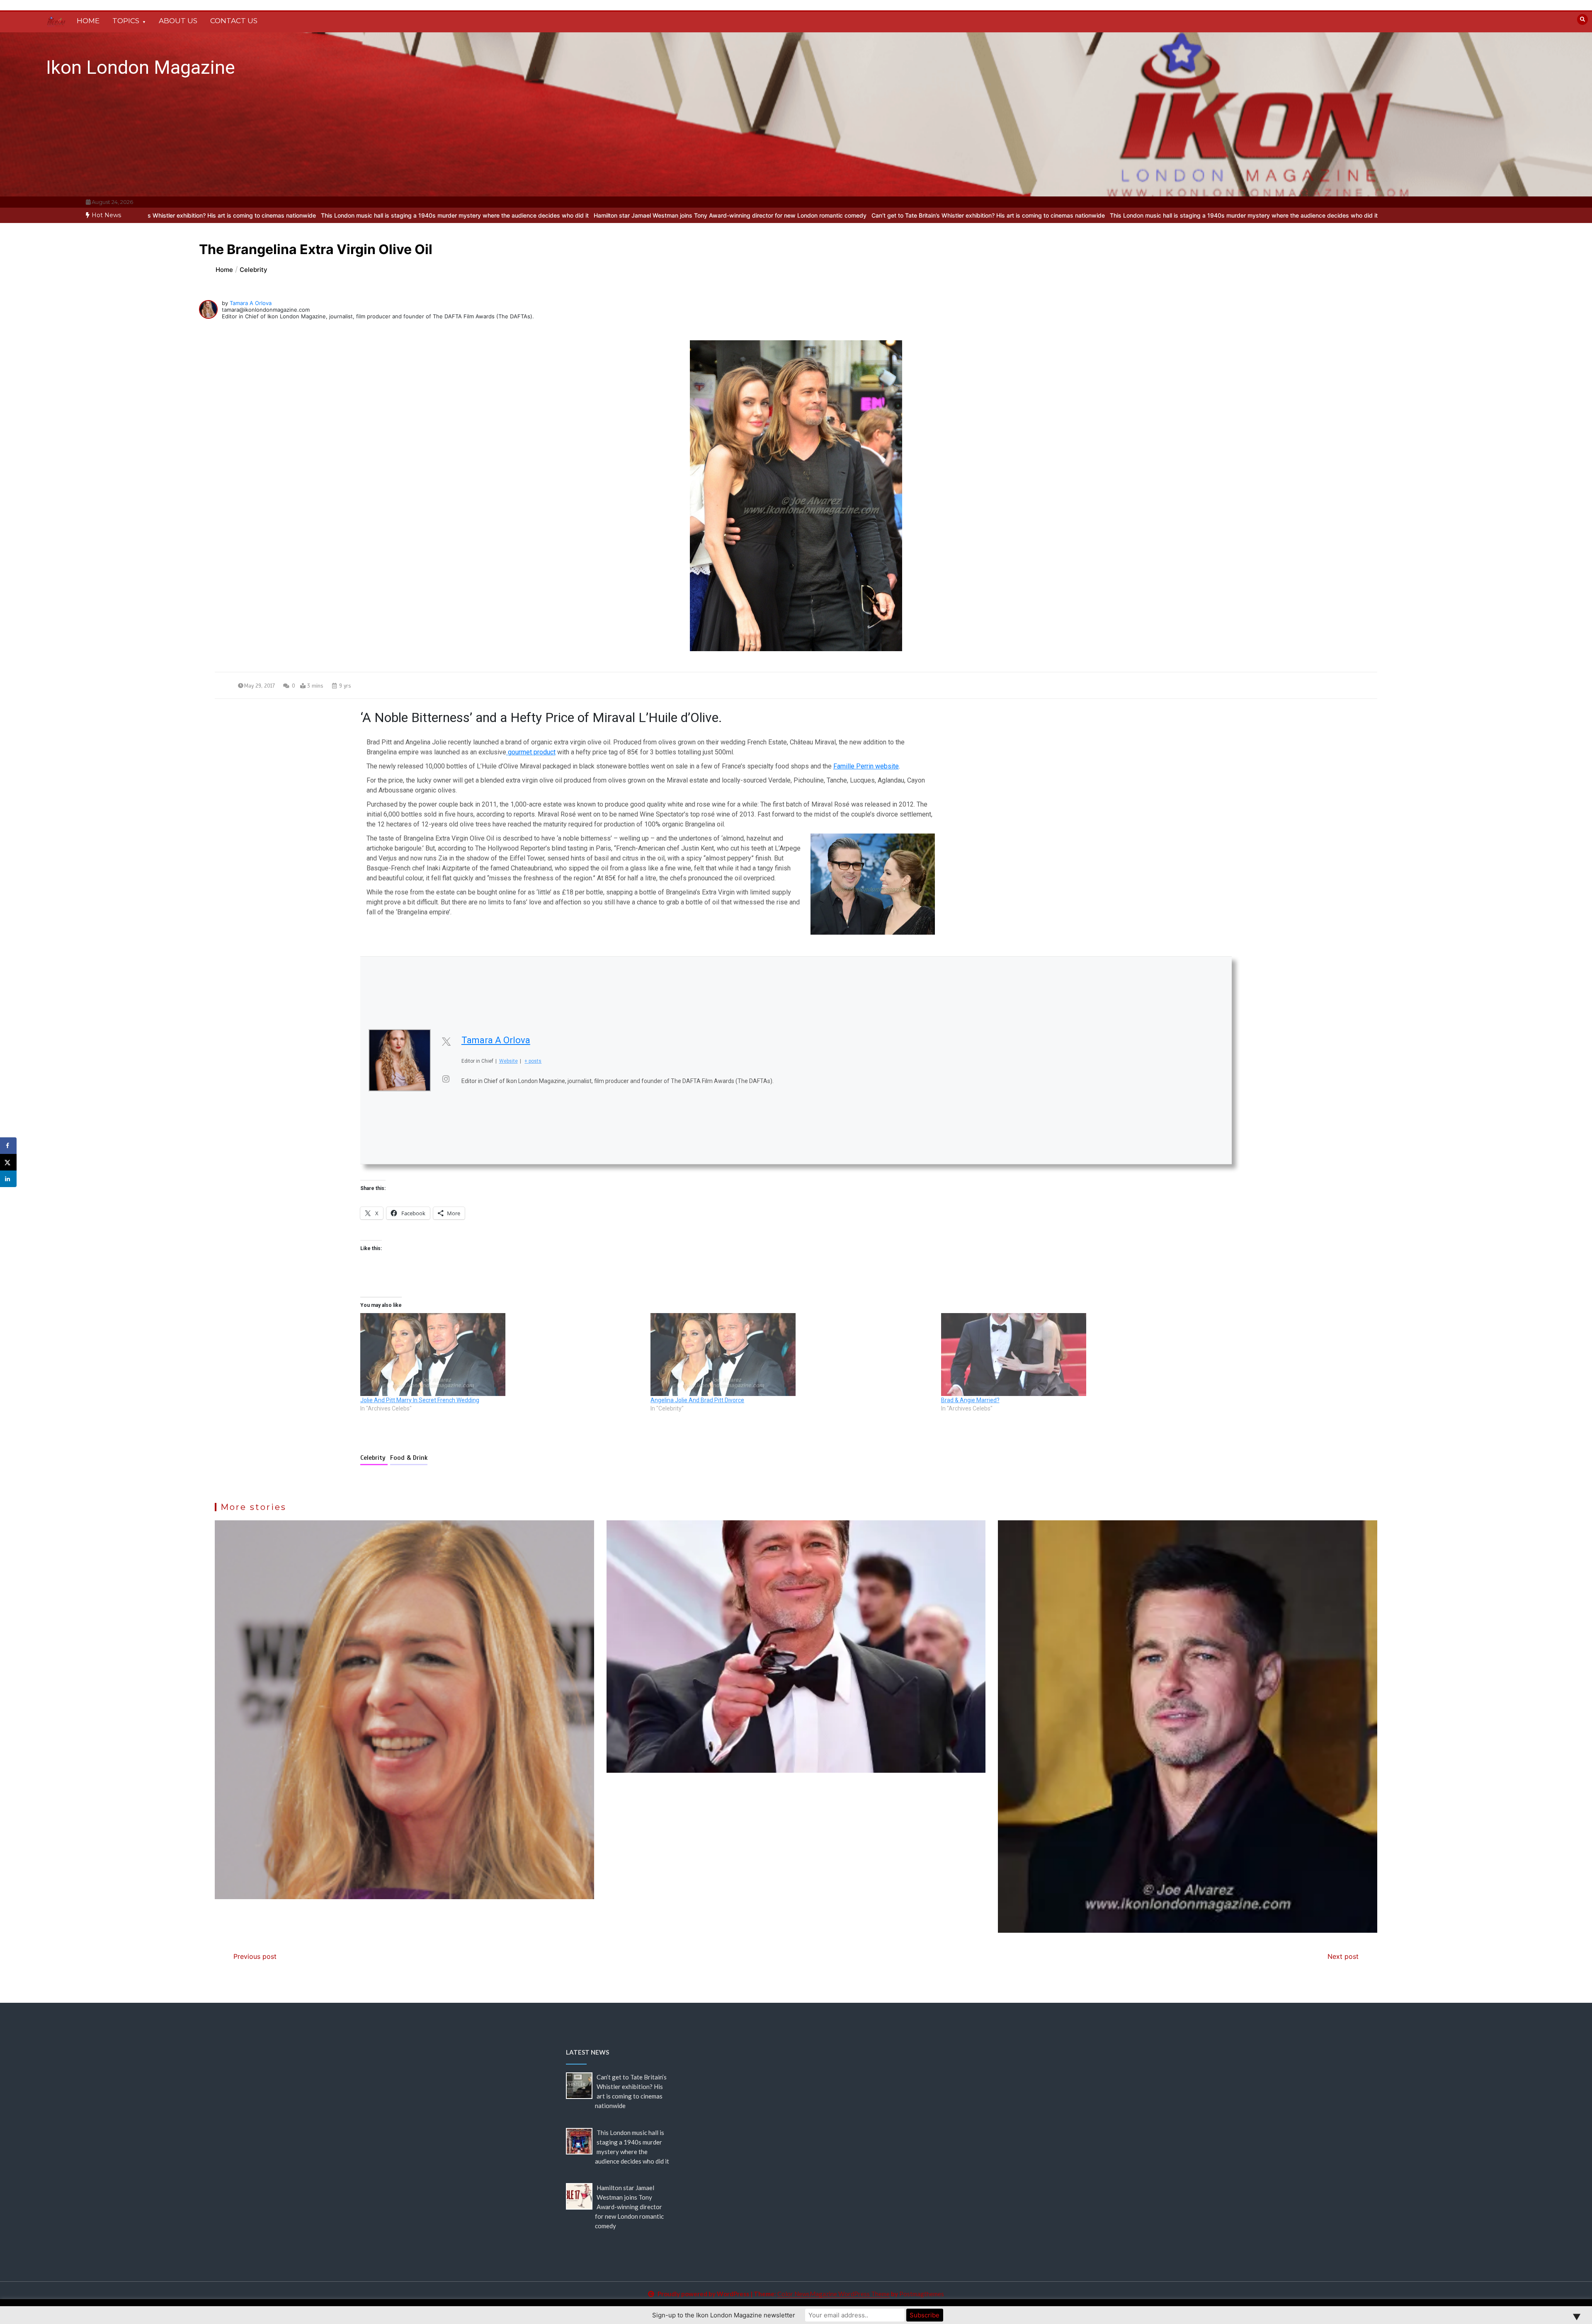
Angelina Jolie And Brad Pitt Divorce (697, 1400)
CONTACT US (234, 21)
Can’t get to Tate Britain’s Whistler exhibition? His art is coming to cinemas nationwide (655, 215)
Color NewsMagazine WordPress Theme (834, 2294)
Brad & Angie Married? (970, 1400)
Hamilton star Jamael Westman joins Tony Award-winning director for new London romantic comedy (397, 215)
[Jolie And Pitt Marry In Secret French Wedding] (501, 1355)
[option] (655, 215)
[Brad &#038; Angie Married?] (1082, 1355)
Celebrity (374, 1458)
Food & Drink (409, 1458)
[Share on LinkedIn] (8, 1179)
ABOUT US (178, 21)
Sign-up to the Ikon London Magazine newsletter (724, 2315)
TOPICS (126, 21)
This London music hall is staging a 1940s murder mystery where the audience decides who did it (911, 215)
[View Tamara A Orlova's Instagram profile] (446, 1079)
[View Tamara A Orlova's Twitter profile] (446, 1042)
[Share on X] (8, 1162)
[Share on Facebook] (8, 1146)
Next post (1343, 1956)
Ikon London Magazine (141, 67)
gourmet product (531, 752)
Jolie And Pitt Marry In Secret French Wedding (420, 1400)
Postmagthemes (922, 2294)
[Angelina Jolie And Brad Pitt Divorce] (791, 1355)
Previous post (255, 1956)
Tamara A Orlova (251, 303)
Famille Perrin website (866, 766)
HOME (88, 21)
